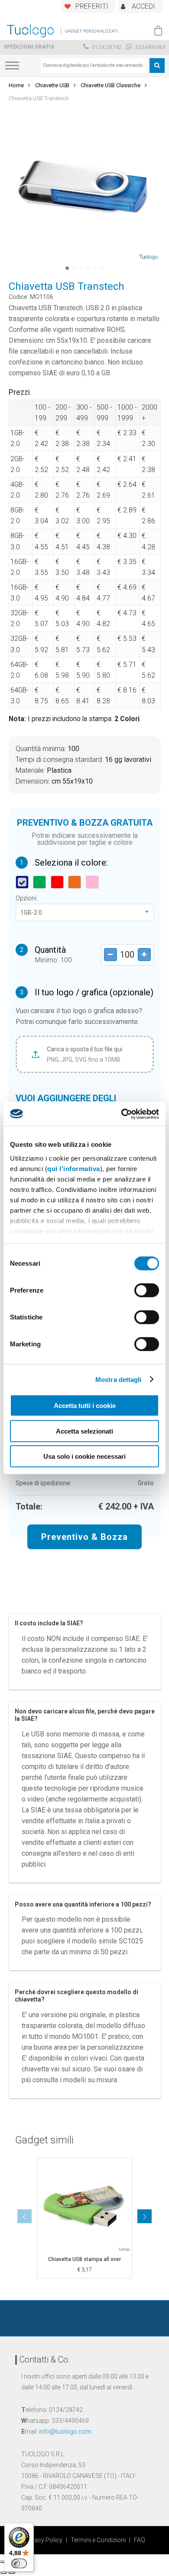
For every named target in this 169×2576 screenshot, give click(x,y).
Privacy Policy (43, 2540)
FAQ (140, 2540)
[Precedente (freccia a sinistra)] (3, 2573)
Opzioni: (27, 898)
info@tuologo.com (65, 2432)
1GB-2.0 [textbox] (31, 912)
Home (16, 85)
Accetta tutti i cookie (85, 1406)
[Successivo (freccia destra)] (12, 2573)
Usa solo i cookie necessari (84, 1456)
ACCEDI (143, 6)
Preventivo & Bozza (84, 1537)
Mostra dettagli (119, 1379)
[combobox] (94, 66)
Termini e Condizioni (98, 2540)
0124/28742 (106, 47)
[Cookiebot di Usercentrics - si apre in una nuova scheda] (122, 1114)
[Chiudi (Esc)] (3, 2562)
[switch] (147, 1290)
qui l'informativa (74, 1168)
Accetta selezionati (84, 1431)
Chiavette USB (52, 85)
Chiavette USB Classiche (110, 85)
